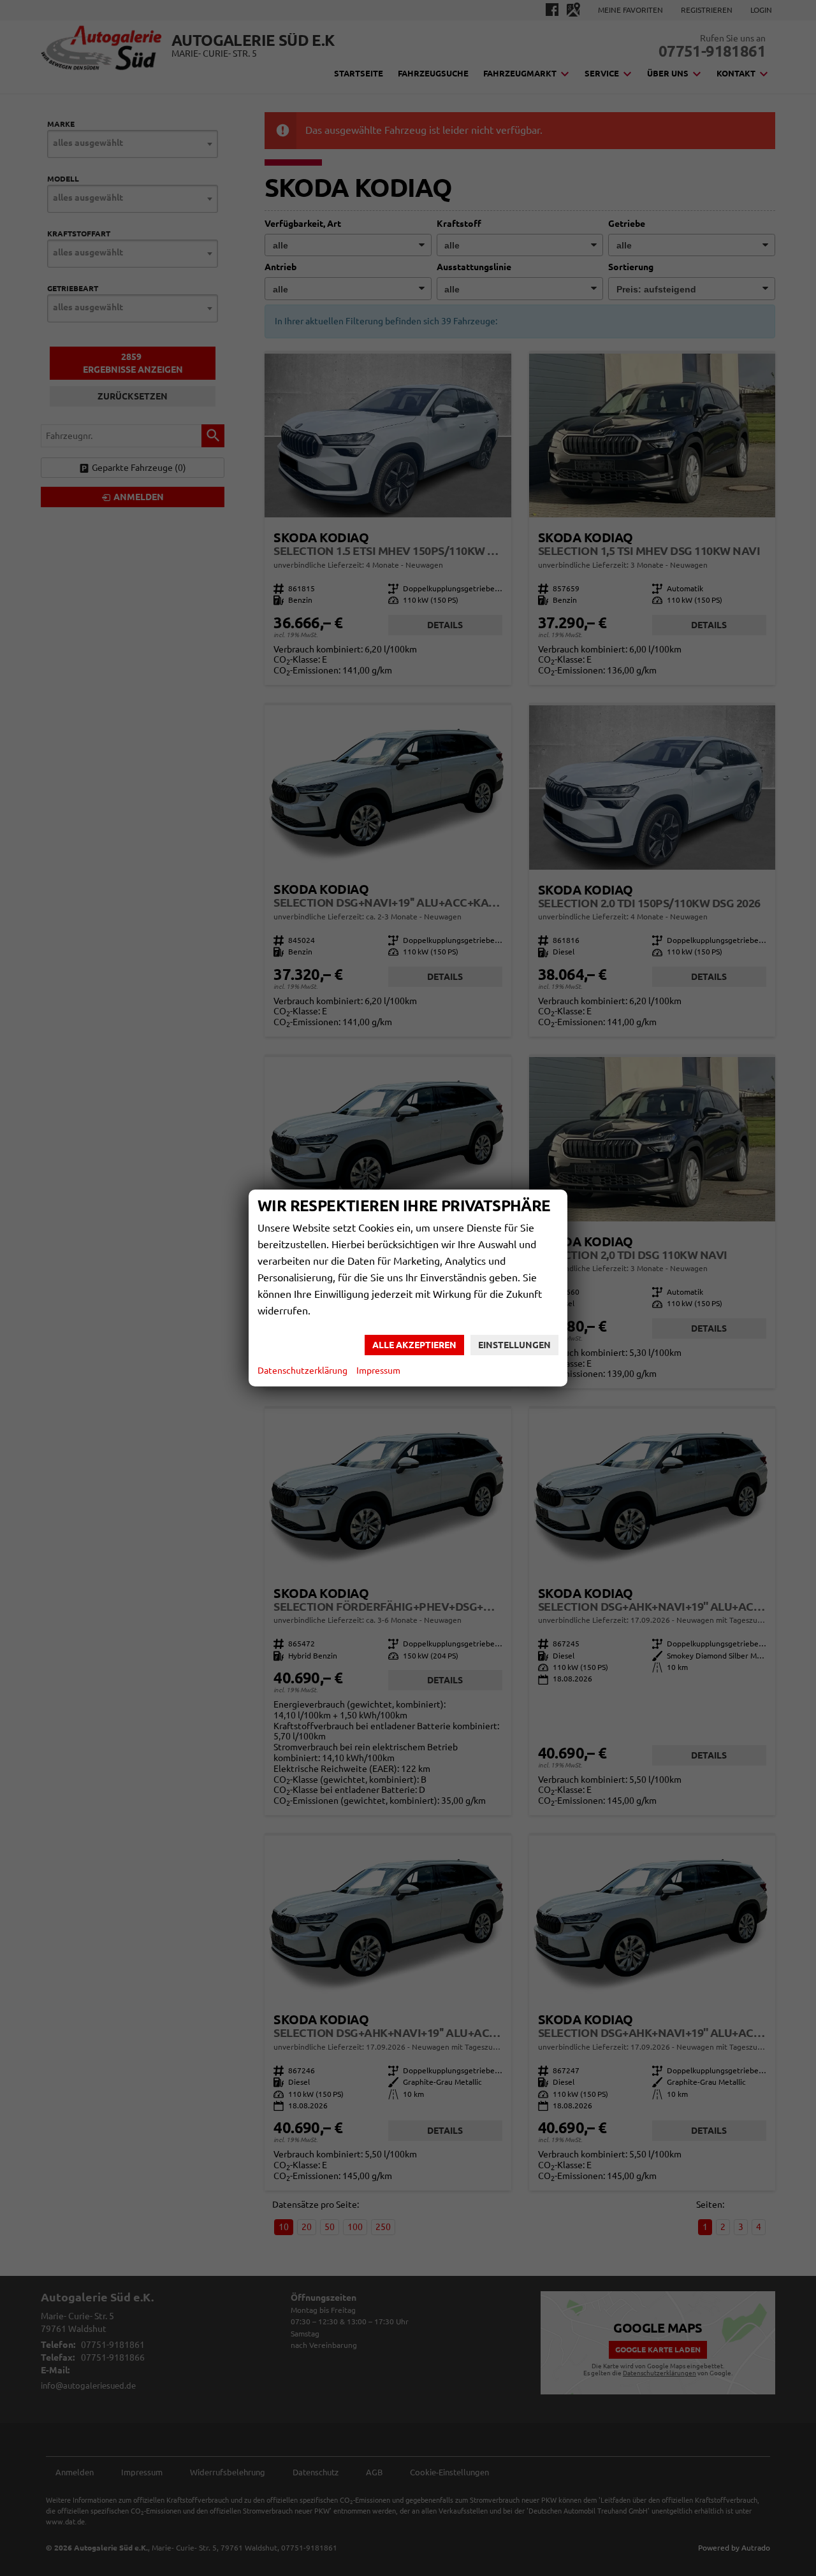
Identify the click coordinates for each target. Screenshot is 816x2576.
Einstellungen (514, 1345)
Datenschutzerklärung (302, 1371)
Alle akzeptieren (414, 1345)
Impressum (378, 1371)
